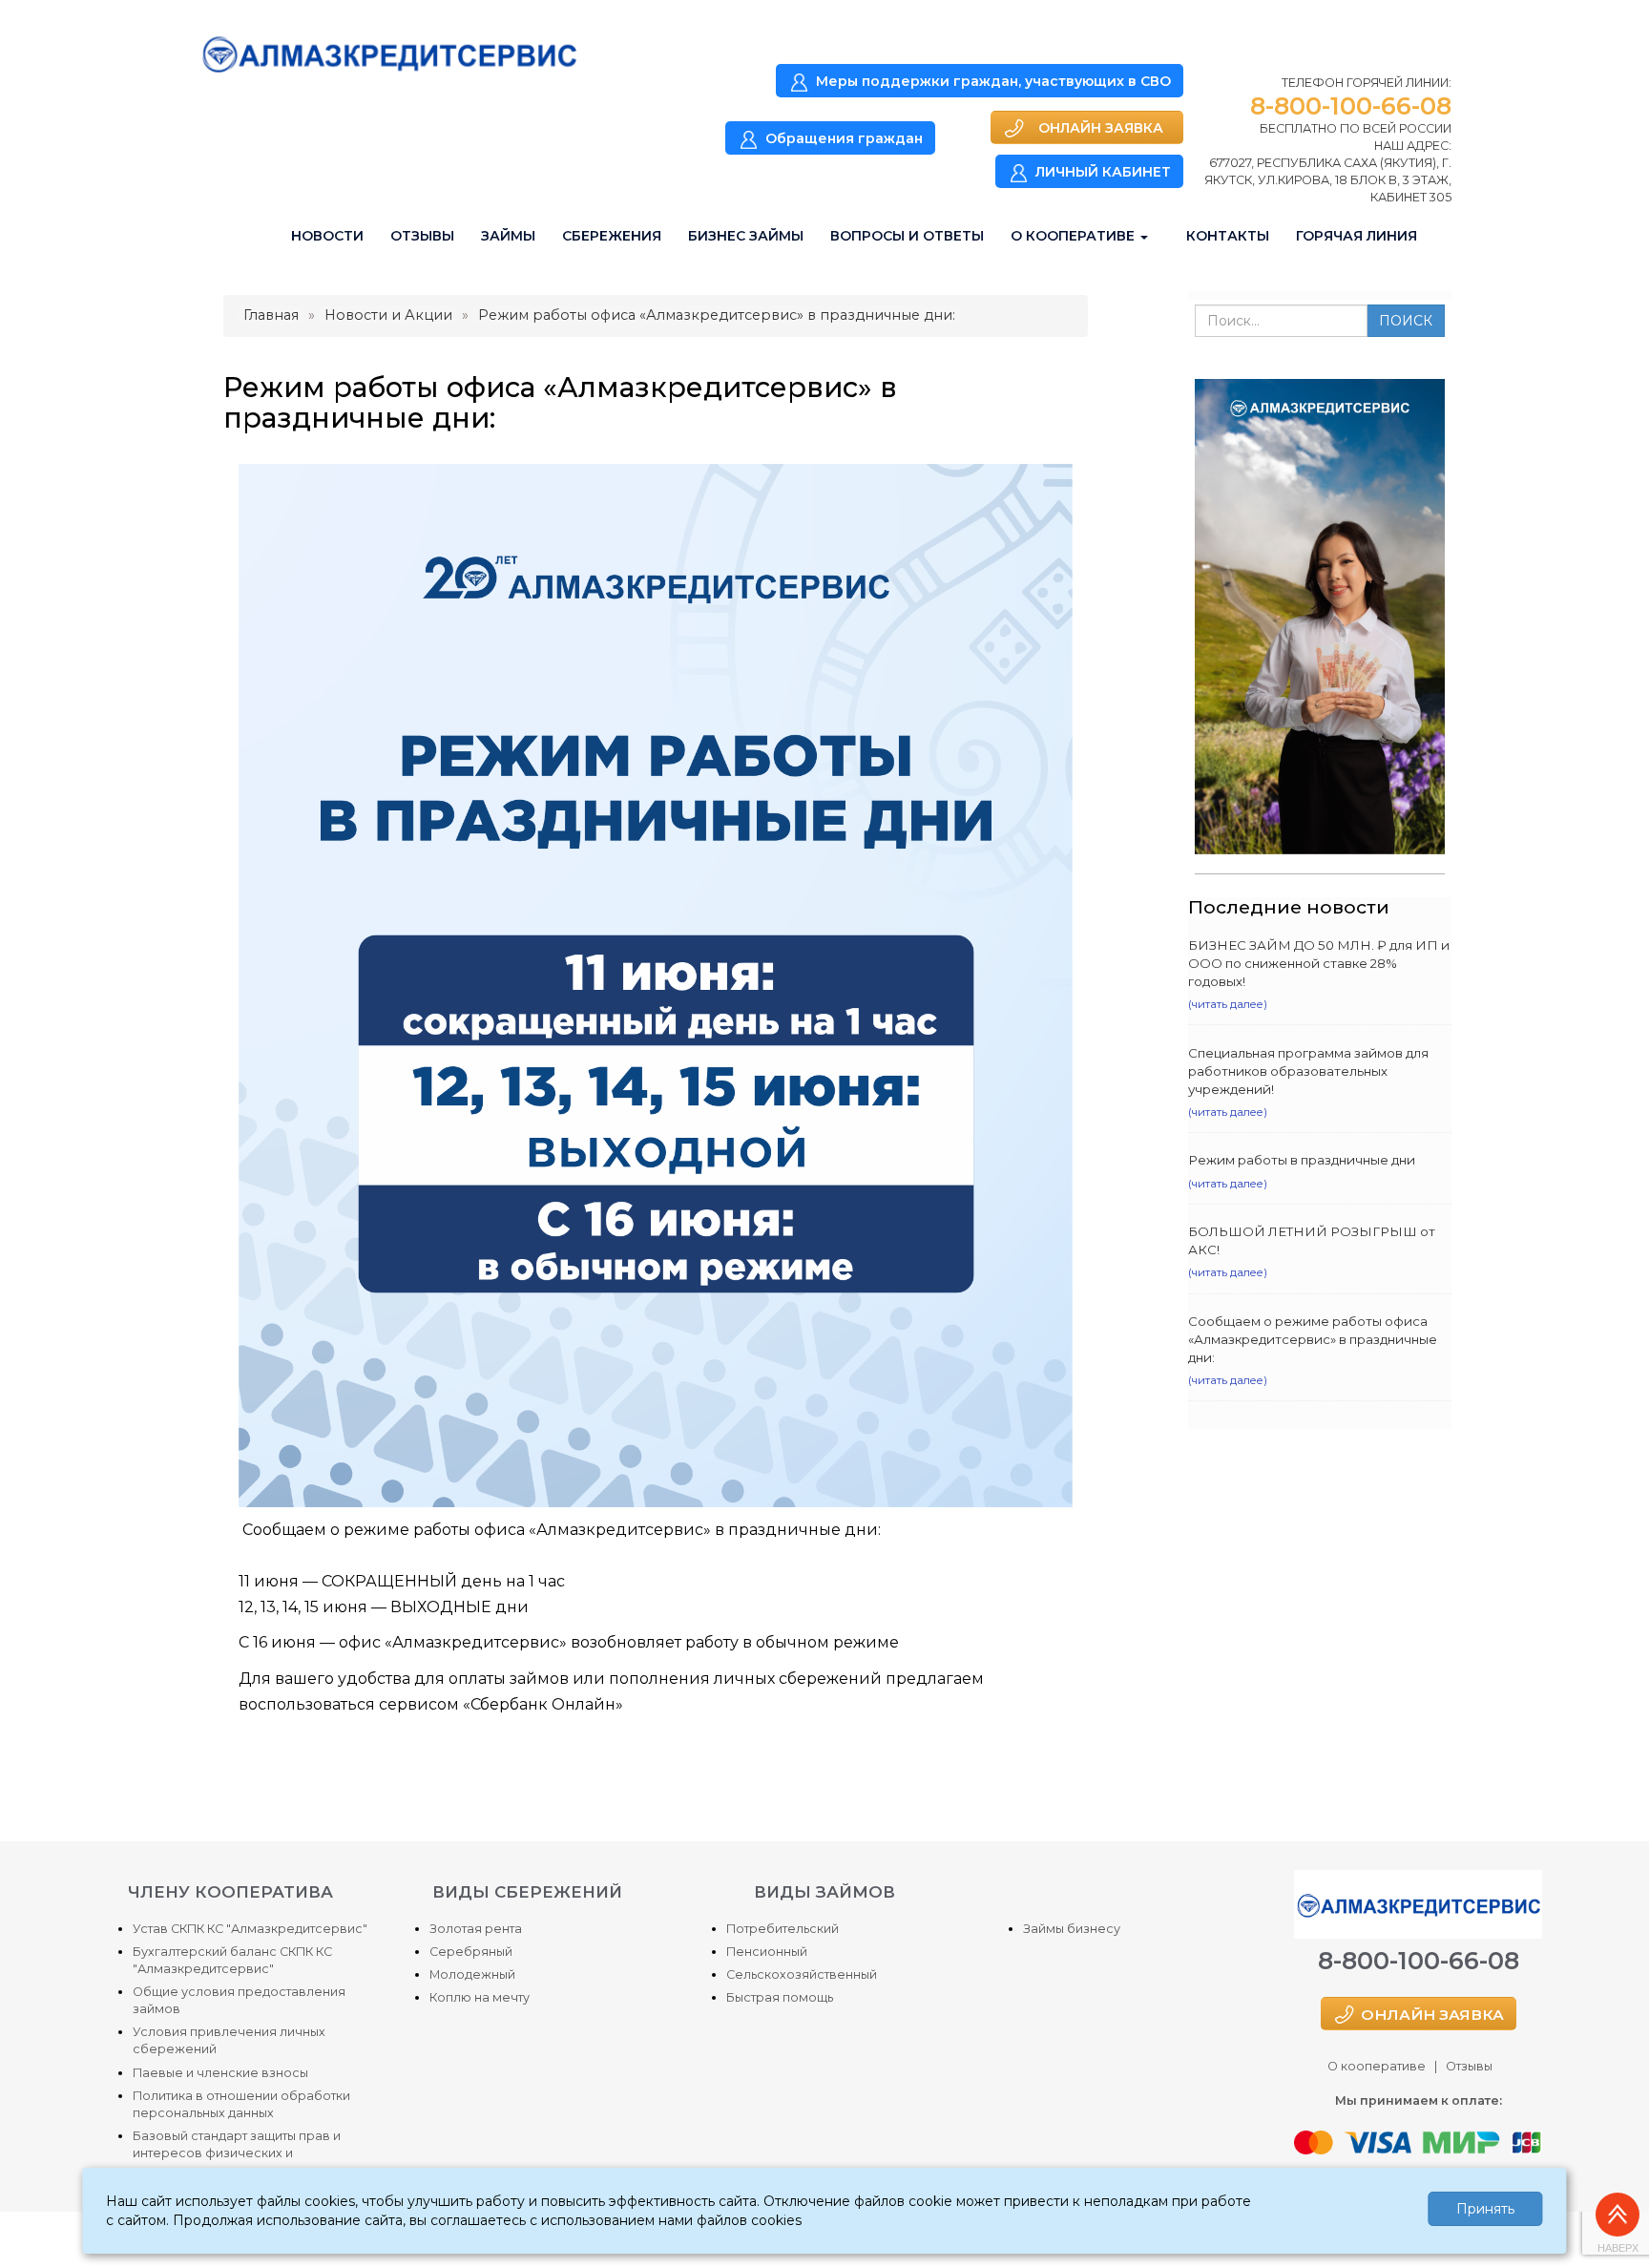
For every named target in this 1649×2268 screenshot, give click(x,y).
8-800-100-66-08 (1351, 106)
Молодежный (472, 1974)
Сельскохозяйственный (802, 1974)
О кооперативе (1377, 2066)
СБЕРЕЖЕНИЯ (612, 236)
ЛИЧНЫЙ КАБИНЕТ (1103, 172)
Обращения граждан (844, 138)
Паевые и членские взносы (220, 2073)
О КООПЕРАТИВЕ (1075, 236)
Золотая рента (476, 1929)
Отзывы (1469, 2066)
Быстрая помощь (780, 1997)
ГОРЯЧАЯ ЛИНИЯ (1357, 236)
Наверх (1618, 2248)
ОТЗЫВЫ (422, 236)
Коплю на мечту (480, 1997)
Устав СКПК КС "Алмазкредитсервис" (250, 1929)
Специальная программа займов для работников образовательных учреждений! (1308, 1071)
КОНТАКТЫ (1228, 236)
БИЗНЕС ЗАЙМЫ (746, 236)
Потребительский (783, 1929)
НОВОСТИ (327, 236)
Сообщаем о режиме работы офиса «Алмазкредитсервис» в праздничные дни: (1313, 1339)
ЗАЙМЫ (508, 236)
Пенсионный (767, 1952)
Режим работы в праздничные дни (1302, 1160)
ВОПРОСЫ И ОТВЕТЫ (907, 236)
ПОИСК (1406, 321)
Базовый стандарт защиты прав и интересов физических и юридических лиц (237, 2153)
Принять (1485, 2209)
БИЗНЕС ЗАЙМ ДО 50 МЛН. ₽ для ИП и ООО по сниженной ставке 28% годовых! (1319, 963)
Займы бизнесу (1072, 1929)
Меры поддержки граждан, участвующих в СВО (993, 81)
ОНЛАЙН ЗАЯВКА (1101, 128)
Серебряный (471, 1952)
